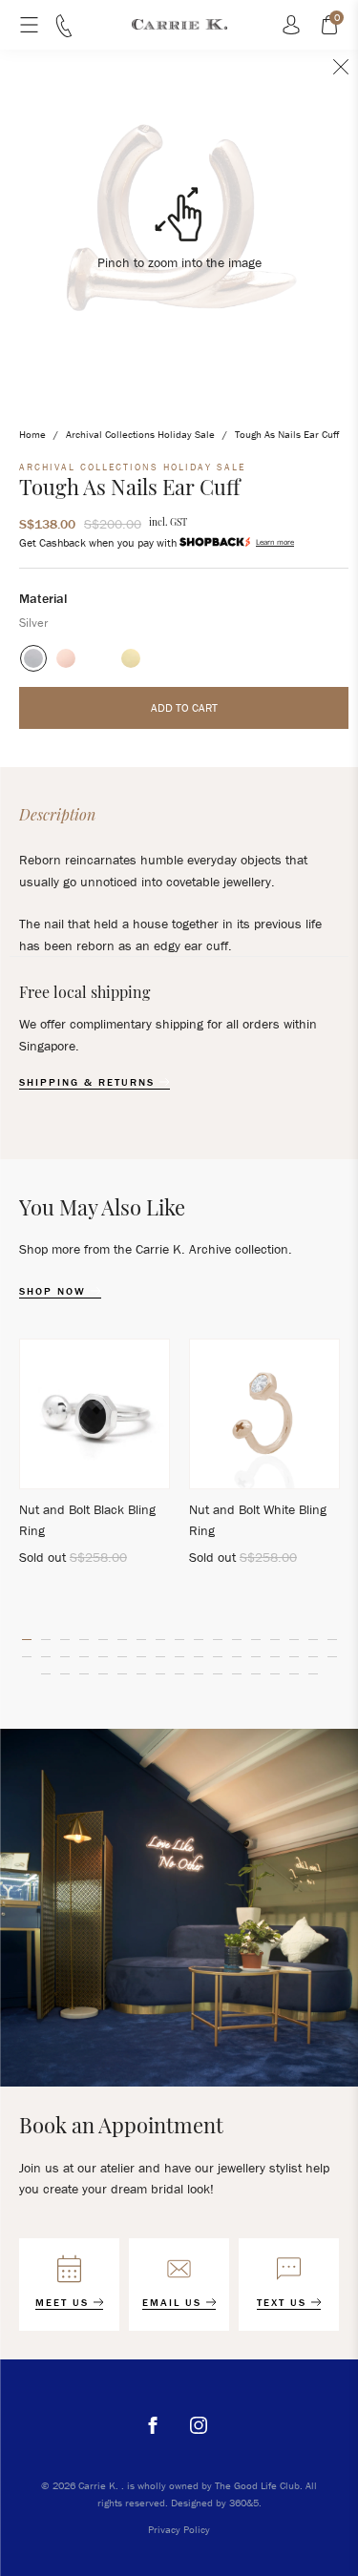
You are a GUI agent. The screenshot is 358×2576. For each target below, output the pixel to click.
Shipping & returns (89, 1082)
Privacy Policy (179, 2529)
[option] (95, 1460)
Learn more (275, 542)
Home (32, 434)
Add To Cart (184, 707)
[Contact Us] (64, 32)
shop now (55, 1291)
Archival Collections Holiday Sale (140, 434)
